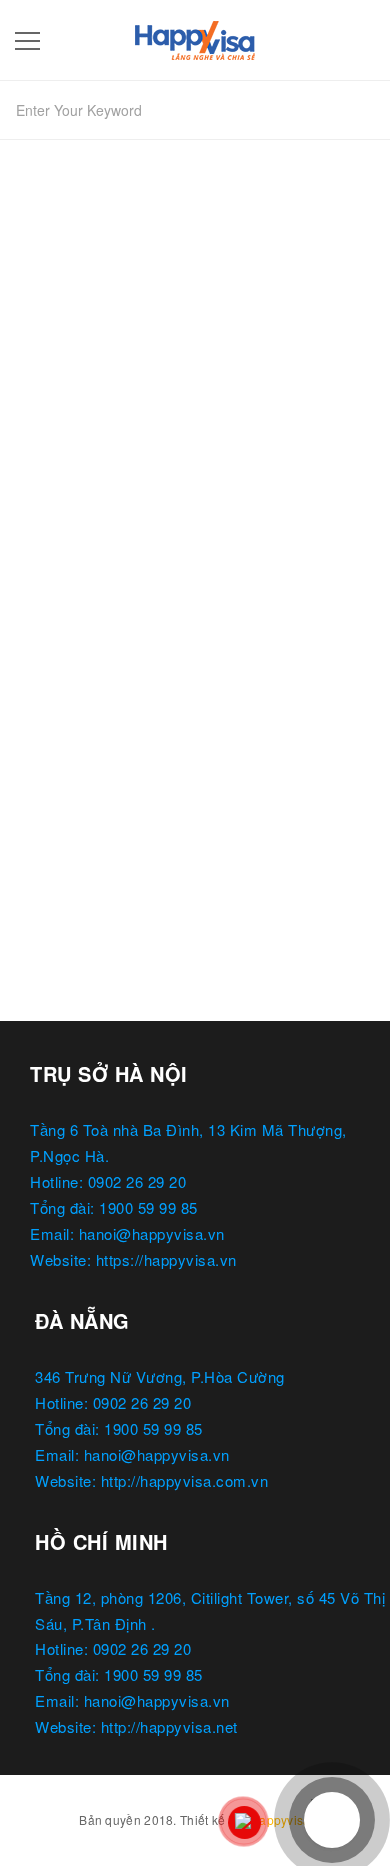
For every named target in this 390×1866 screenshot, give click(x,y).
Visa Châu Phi (74, 712)
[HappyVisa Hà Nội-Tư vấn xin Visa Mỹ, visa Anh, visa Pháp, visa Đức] (195, 36)
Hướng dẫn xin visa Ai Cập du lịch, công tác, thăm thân (186, 665)
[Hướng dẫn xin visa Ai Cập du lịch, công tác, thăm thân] (195, 472)
